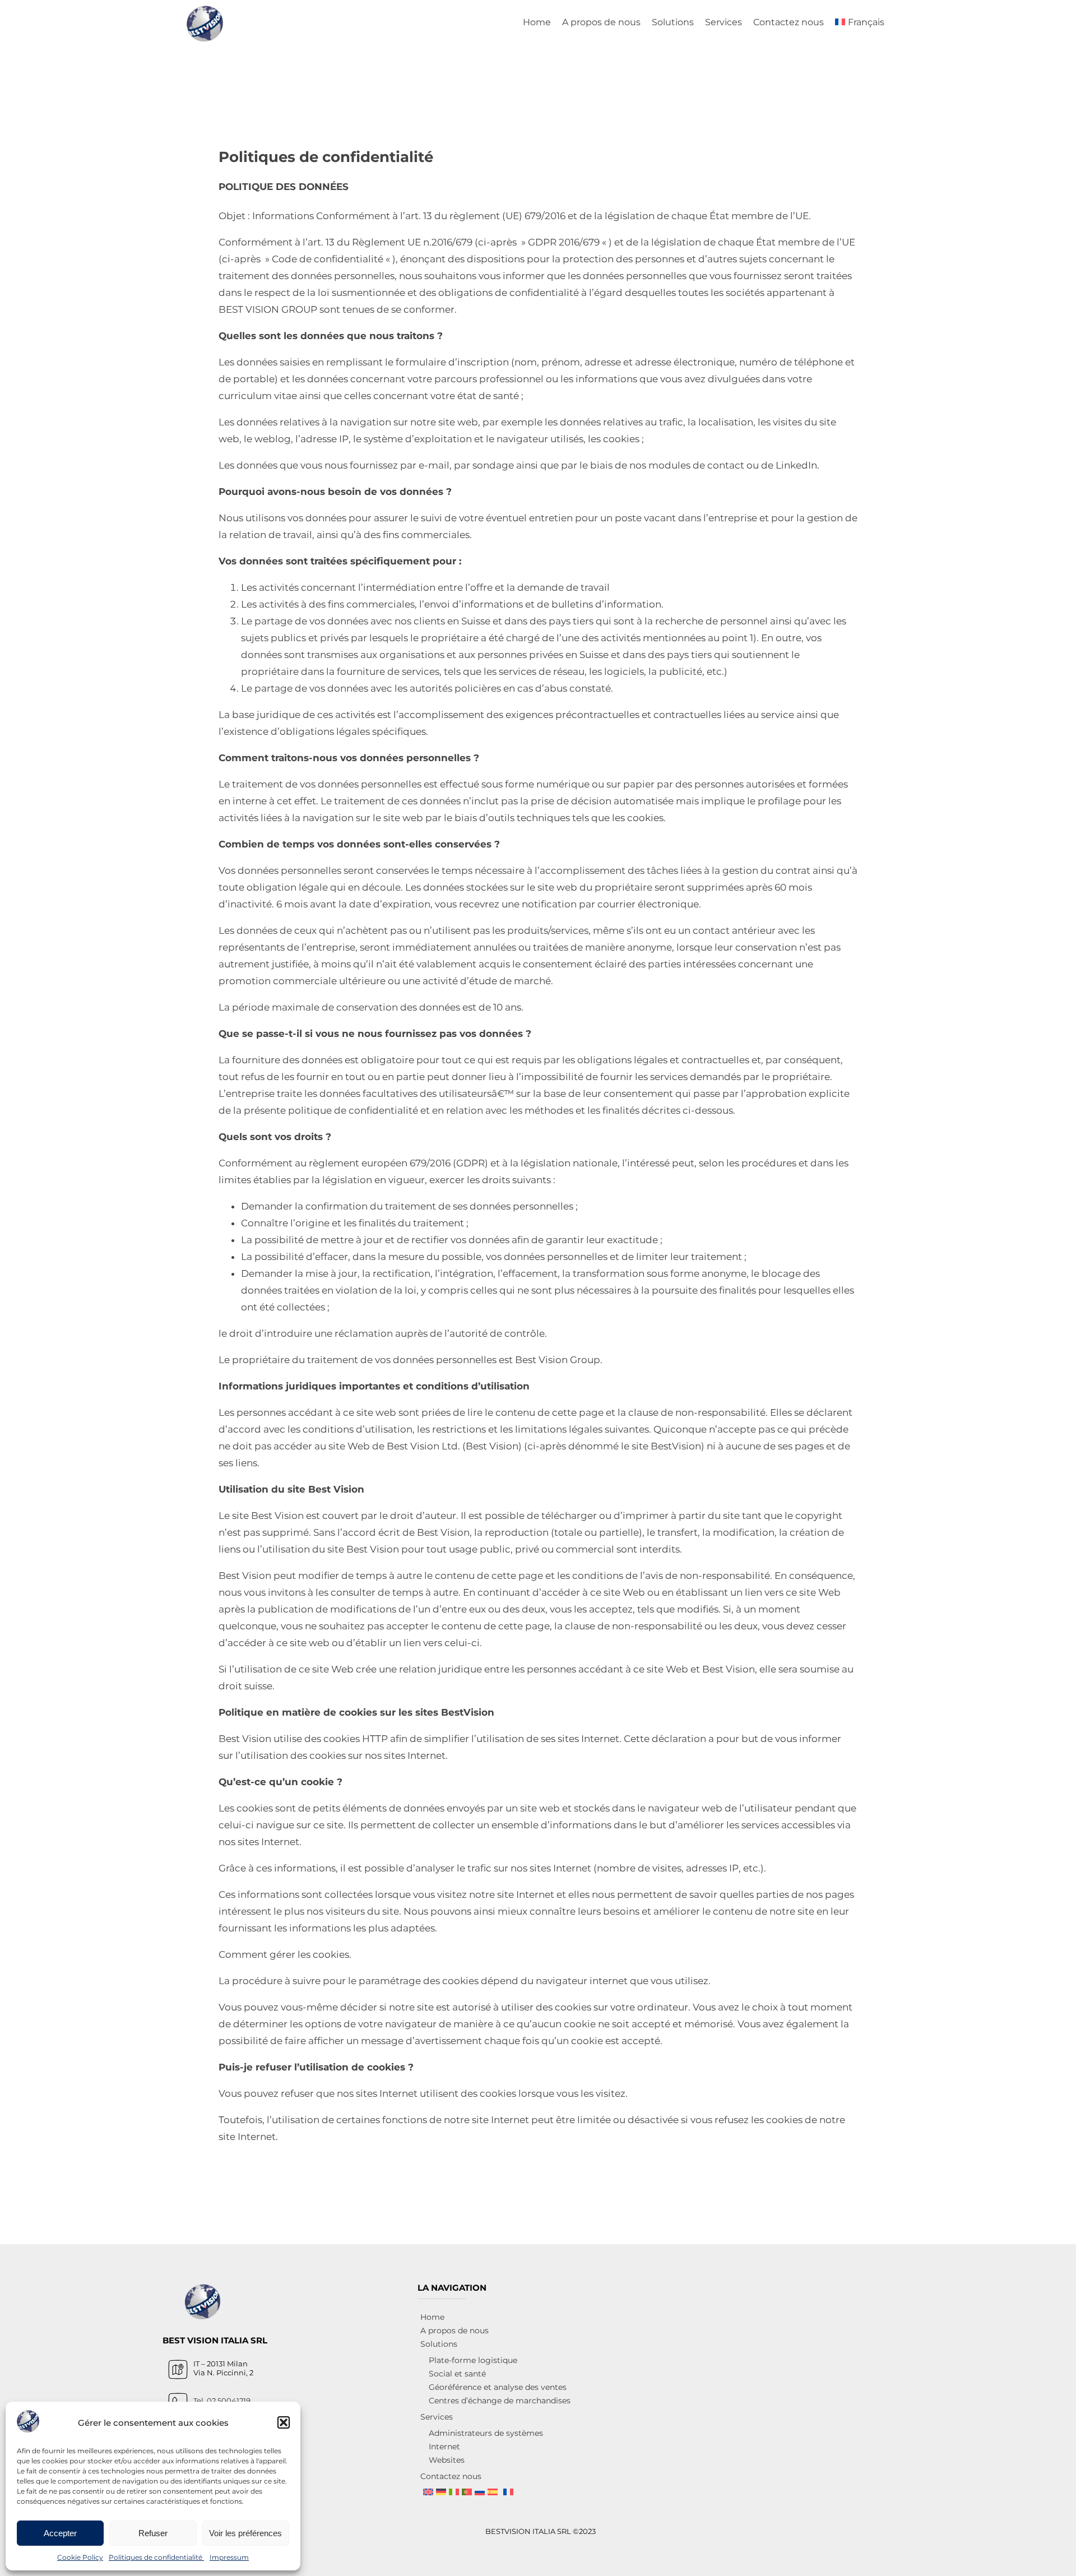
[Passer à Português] (467, 2492)
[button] (284, 2422)
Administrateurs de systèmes (486, 2433)
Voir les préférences (245, 2533)
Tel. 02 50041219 (222, 2401)
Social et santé (457, 2374)
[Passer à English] (428, 2492)
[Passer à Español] (493, 2492)
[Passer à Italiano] (454, 2492)
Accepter (60, 2533)
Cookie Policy (80, 2557)
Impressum (229, 2557)
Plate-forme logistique (473, 2360)
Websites (447, 2460)
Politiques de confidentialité (156, 2557)
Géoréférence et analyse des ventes (498, 2387)
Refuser (153, 2533)
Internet (444, 2447)
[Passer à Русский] (480, 2492)
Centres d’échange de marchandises (500, 2401)
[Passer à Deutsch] (441, 2492)
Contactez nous (789, 22)
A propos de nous (601, 22)
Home (537, 22)
